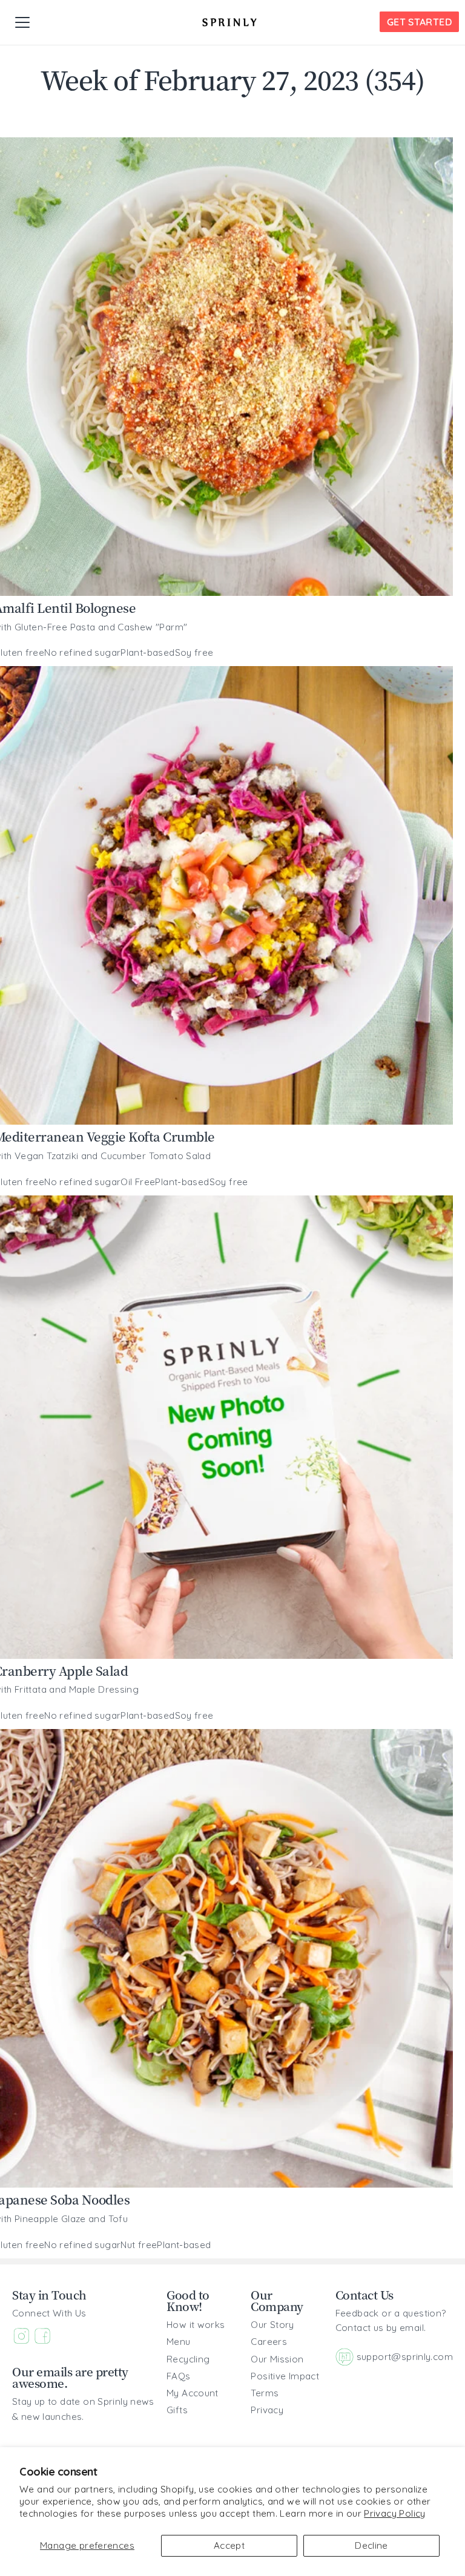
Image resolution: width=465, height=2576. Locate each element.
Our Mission (277, 2359)
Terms (265, 2393)
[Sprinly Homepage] (229, 22)
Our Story (272, 2325)
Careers (269, 2342)
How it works (196, 2325)
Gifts (177, 2410)
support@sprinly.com (405, 2357)
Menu (179, 2342)
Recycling (188, 2359)
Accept (229, 2545)
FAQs (179, 2376)
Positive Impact (285, 2376)
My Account (193, 2393)
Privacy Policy (394, 2513)
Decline (371, 2545)
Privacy (267, 2410)
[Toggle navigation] (22, 22)
